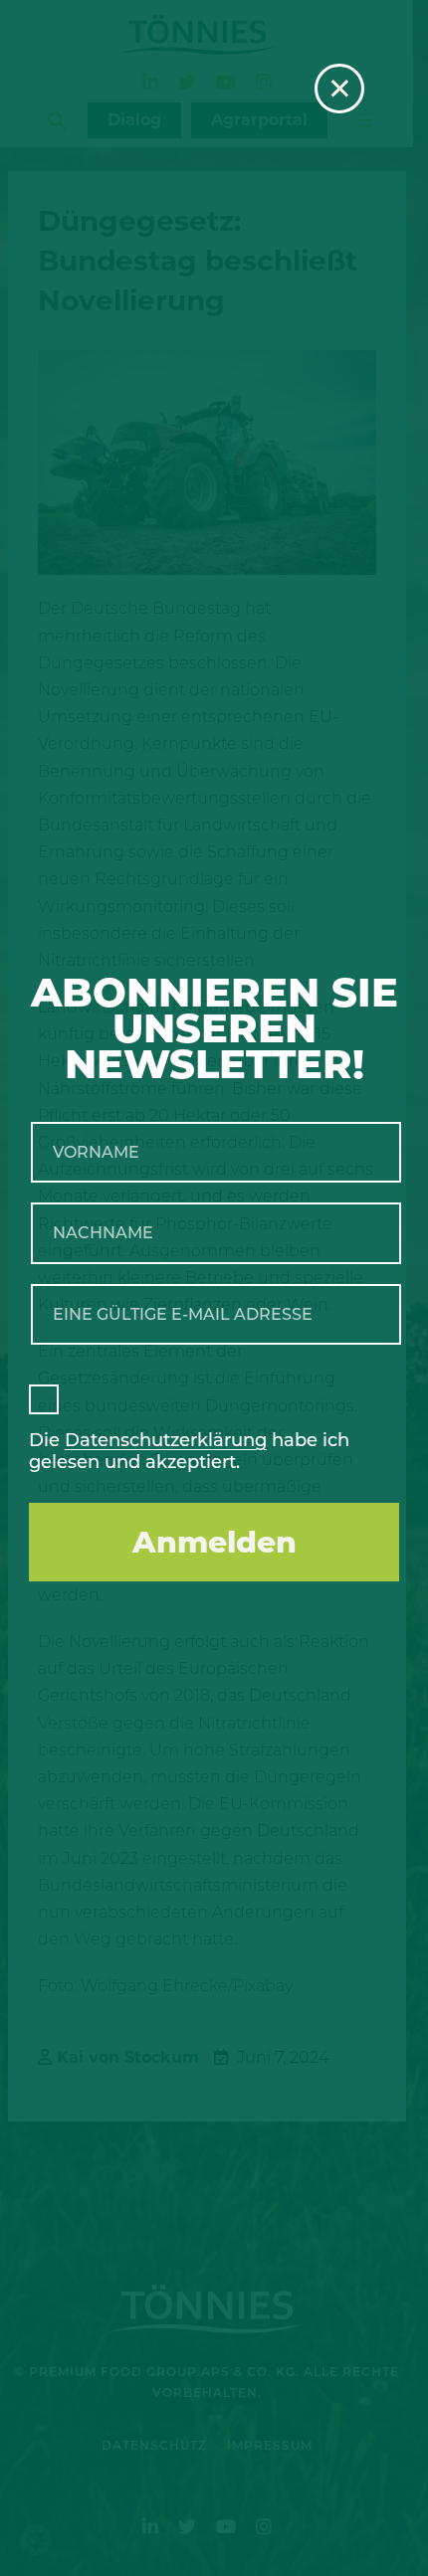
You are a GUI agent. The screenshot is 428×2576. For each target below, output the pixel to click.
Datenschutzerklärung (166, 1440)
